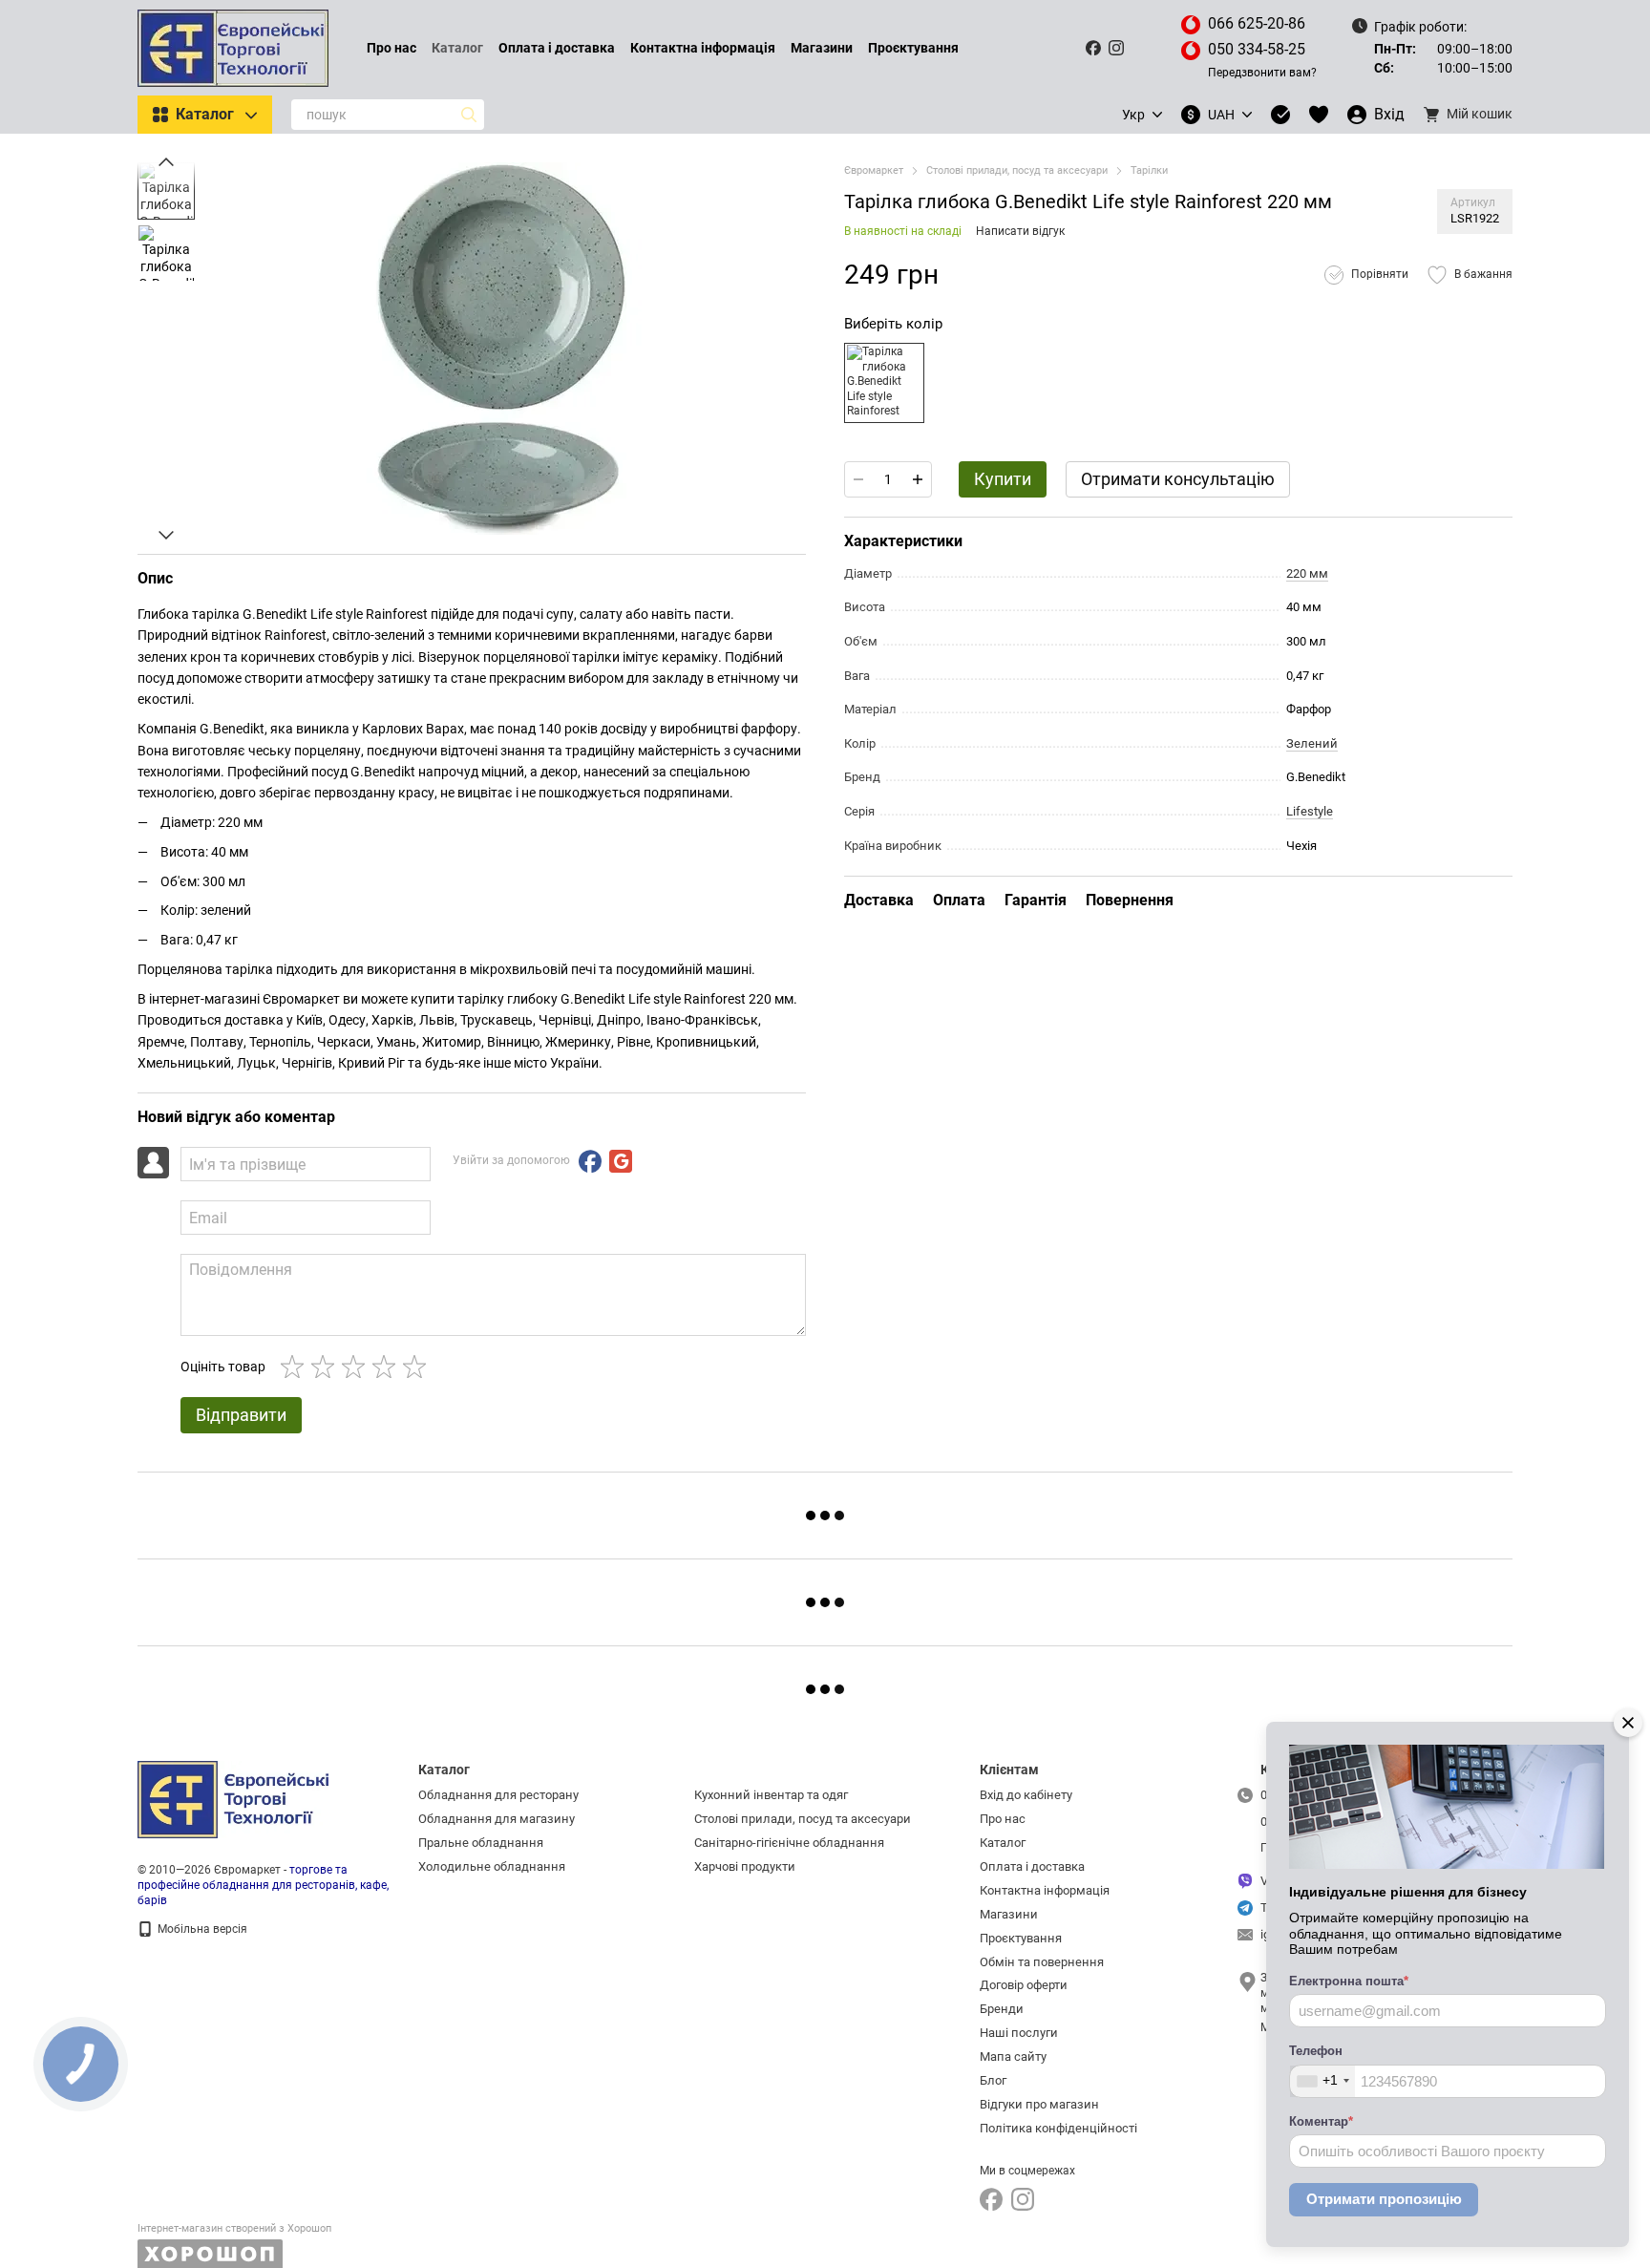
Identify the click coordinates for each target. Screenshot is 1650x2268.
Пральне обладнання (481, 1843)
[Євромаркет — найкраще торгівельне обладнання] (233, 1799)
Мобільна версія (201, 1929)
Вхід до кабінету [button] (1026, 1795)
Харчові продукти (745, 1866)
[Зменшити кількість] (858, 479)
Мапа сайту (1013, 2056)
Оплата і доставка (557, 48)
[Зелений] (884, 383)
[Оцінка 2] (327, 1367)
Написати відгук (1020, 231)
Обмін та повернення (1042, 1962)
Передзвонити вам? (1262, 73)
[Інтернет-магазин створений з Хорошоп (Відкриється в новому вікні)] (234, 2246)
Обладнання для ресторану (498, 1795)
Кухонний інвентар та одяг (771, 1795)
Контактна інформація (703, 48)
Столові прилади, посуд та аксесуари (803, 1819)
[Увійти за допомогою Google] (621, 1161)
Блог (993, 2080)
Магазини (822, 48)
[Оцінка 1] (296, 1367)
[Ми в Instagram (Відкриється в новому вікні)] (1116, 48)
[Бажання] (1319, 115)
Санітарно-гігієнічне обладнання (789, 1843)
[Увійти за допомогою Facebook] (590, 1161)
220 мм (1307, 573)
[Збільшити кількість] (918, 479)
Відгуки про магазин (1039, 2104)
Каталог (457, 48)
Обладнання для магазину (497, 1819)
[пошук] (469, 115)
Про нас (391, 48)
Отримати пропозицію (1384, 2199)
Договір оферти (1024, 1985)
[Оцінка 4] (388, 1367)
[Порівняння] (1280, 115)
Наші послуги (1019, 2033)
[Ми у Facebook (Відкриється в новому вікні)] (1093, 48)
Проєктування (913, 48)
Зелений (1312, 743)
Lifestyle (1310, 811)
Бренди (1002, 2009)
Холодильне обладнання (492, 1866)
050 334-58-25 (1257, 49)
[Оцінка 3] (357, 1367)
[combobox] (1322, 2081)
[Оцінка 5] (418, 1367)
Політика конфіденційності (1058, 2128)
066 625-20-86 (1257, 23)
